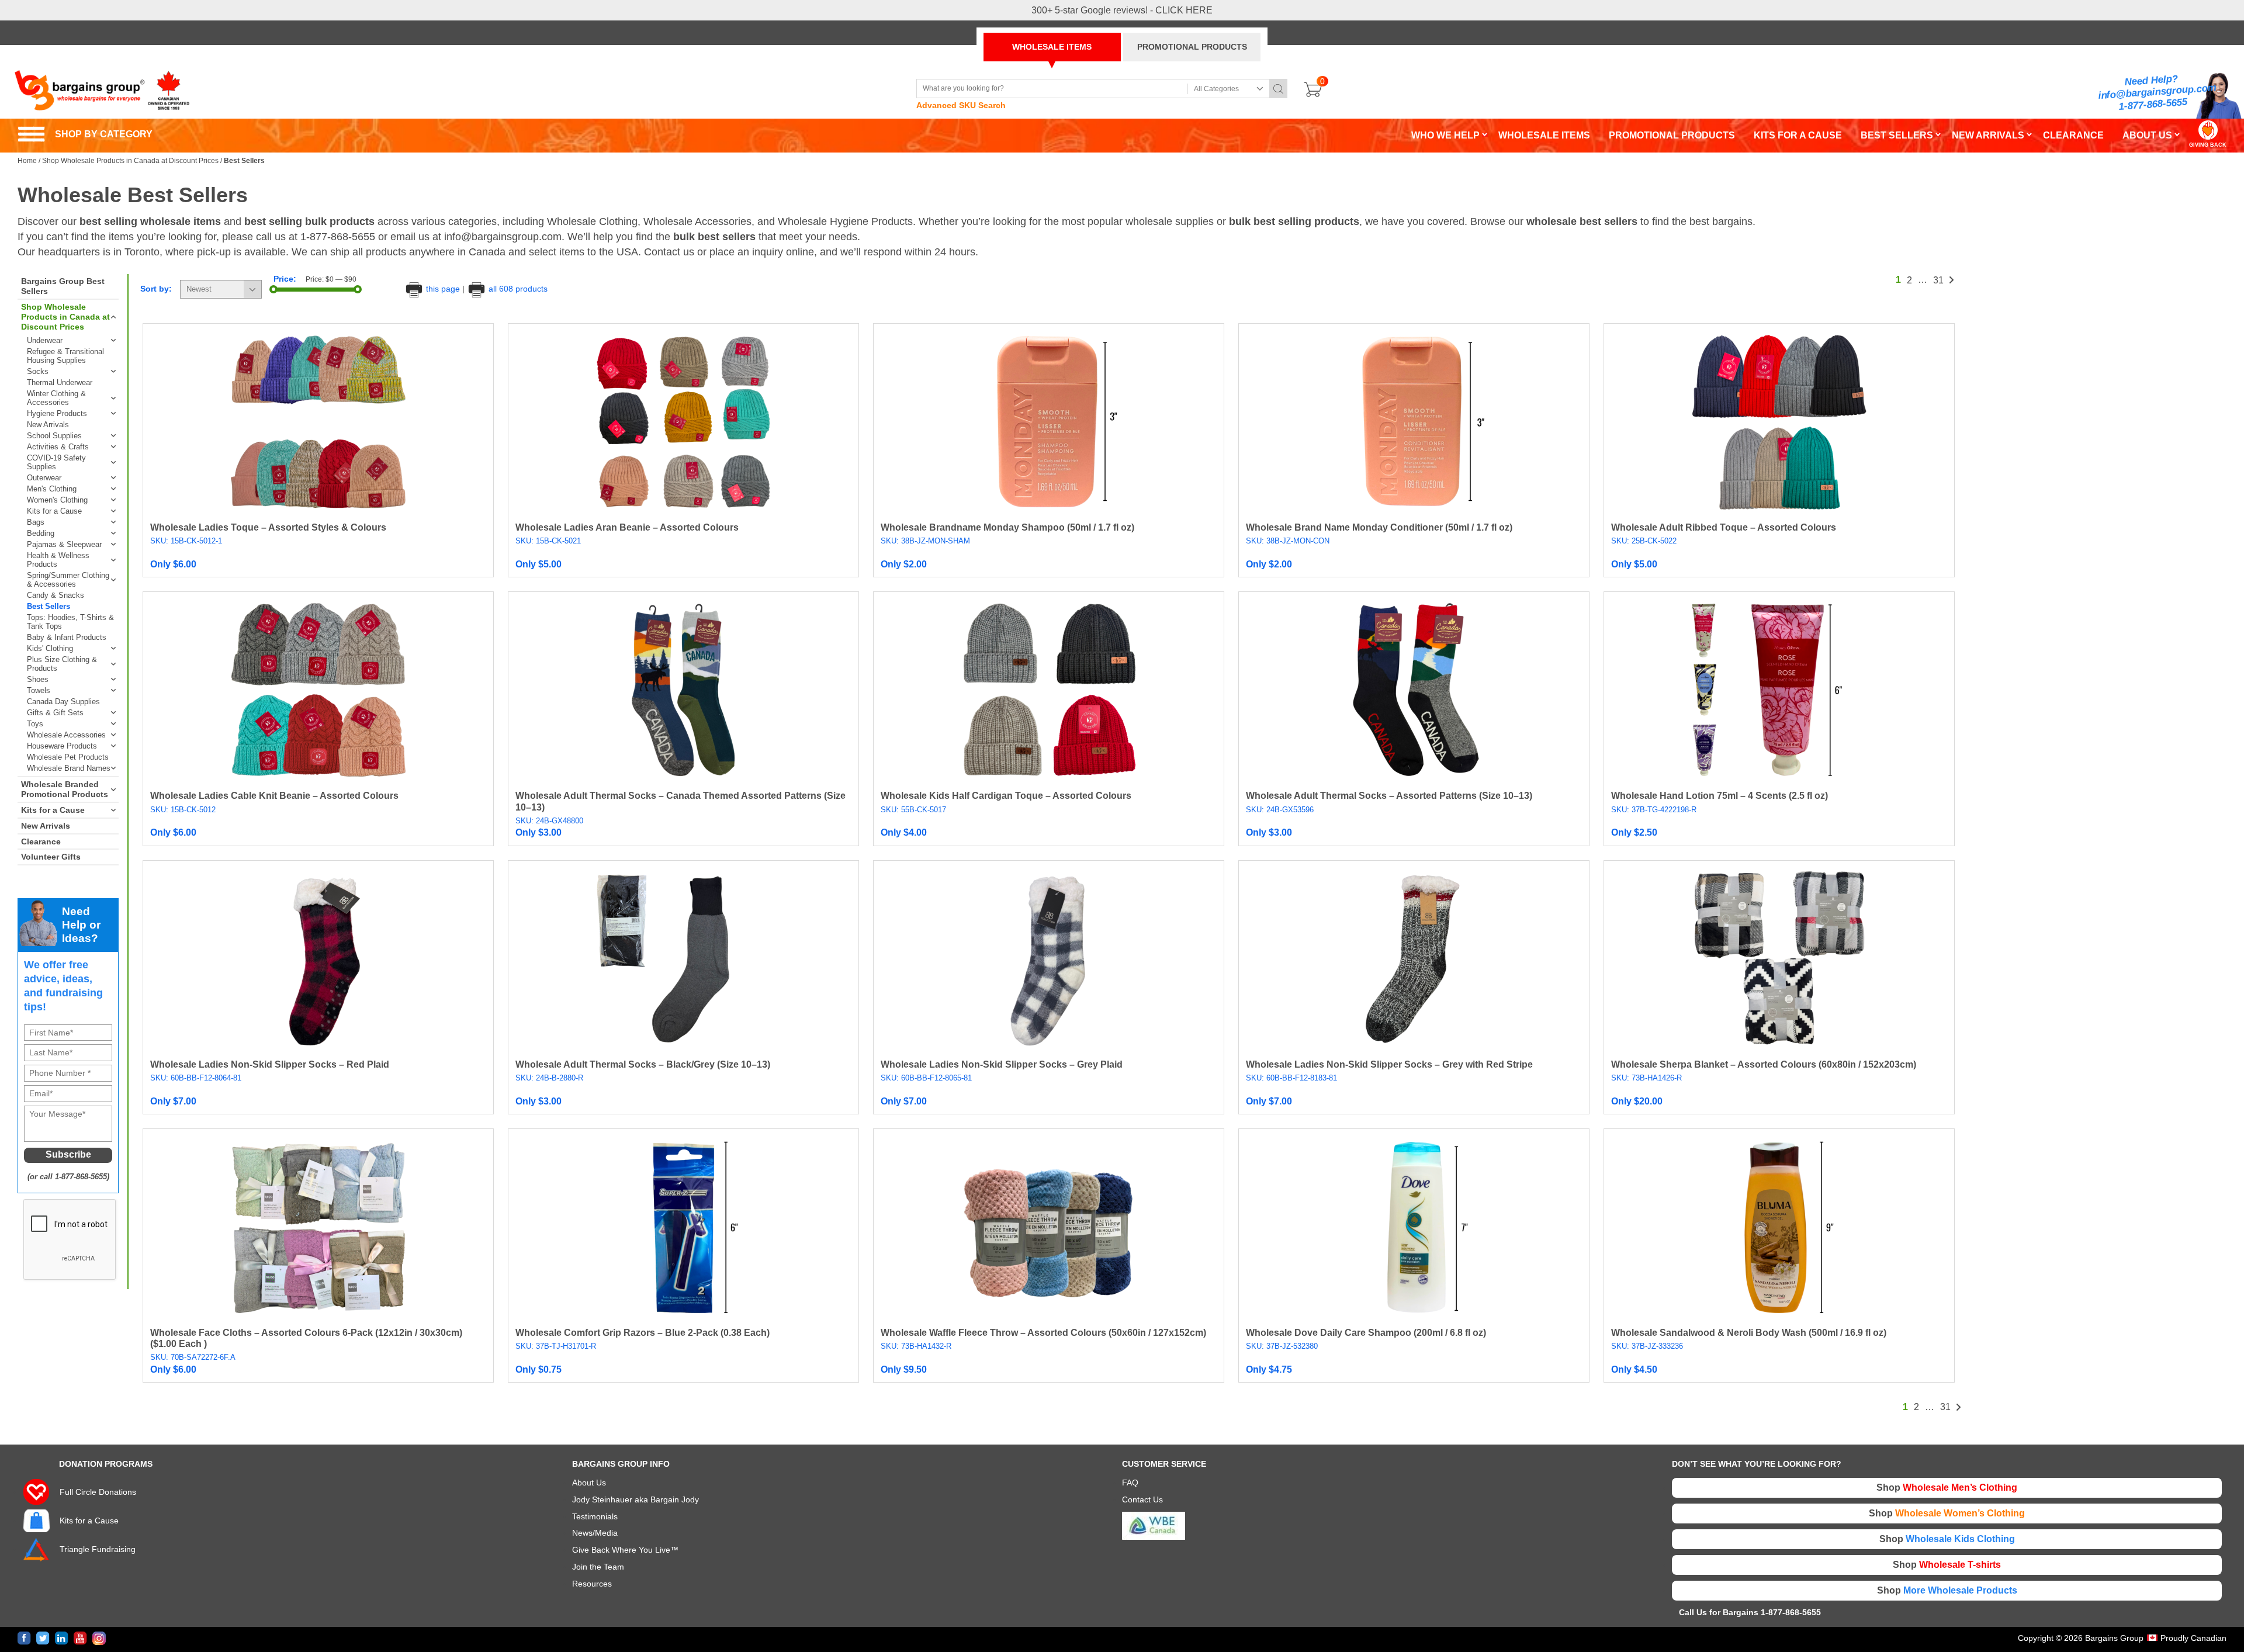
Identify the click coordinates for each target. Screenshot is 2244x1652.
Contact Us (1142, 1499)
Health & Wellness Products (58, 560)
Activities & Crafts (58, 447)
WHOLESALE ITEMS (1052, 47)
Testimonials (595, 1516)
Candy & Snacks (56, 595)
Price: (285, 279)
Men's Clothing (52, 489)
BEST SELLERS (1897, 135)
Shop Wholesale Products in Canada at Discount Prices (130, 161)
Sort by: (156, 289)
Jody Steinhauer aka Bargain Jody (636, 1499)
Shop (1947, 1488)
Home (27, 161)
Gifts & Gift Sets (55, 713)
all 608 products (517, 289)
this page (443, 289)
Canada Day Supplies (63, 702)
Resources (592, 1584)
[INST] (99, 1638)
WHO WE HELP (1445, 135)
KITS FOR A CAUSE (1798, 135)
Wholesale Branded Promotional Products (65, 789)
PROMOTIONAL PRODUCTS (1192, 47)
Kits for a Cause (54, 511)
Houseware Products (62, 746)
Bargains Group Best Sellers (63, 286)
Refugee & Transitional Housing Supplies (65, 356)
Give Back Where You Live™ (625, 1550)
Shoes (38, 679)
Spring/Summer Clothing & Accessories (68, 580)
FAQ (1130, 1483)
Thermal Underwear (60, 382)
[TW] (43, 1638)
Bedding (41, 533)
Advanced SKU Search (961, 105)
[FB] (24, 1638)
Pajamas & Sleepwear (64, 544)
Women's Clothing (57, 500)
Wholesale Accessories (66, 735)
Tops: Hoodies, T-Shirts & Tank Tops (70, 622)
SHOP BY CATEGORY (85, 134)
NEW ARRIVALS (1988, 135)
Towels (39, 690)
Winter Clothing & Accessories (56, 398)
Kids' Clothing (50, 648)
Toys (35, 724)
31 (1938, 280)
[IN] (62, 1638)
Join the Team (598, 1567)
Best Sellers (49, 606)
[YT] (80, 1638)
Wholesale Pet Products (68, 757)
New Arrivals (48, 425)
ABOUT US (2147, 135)
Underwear (45, 340)
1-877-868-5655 (2153, 104)
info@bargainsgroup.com (2158, 92)
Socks (38, 371)
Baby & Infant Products (67, 637)
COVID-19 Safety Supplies (56, 462)
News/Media (595, 1533)
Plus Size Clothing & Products (62, 664)
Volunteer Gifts (51, 857)
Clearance (41, 841)
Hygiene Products (57, 413)
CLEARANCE (2073, 135)
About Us (589, 1483)
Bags (36, 522)
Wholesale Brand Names (69, 768)
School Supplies (54, 436)
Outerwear (44, 478)
